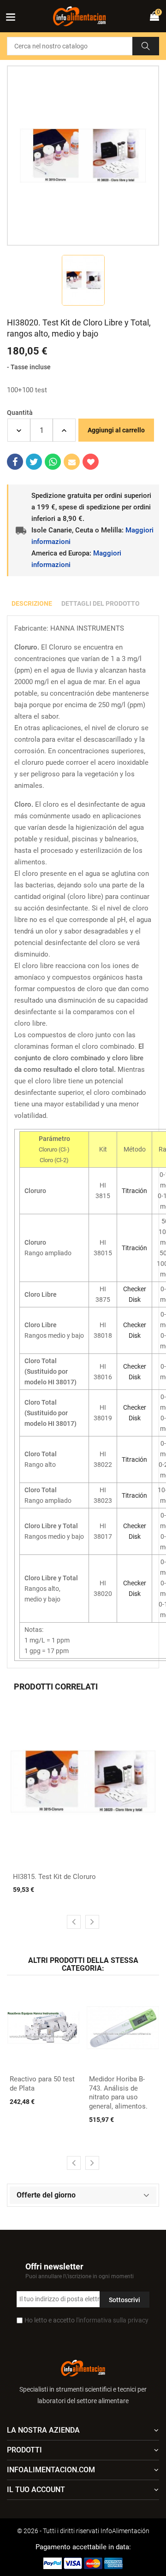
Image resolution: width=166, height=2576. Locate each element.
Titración (134, 1191)
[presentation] (74, 1922)
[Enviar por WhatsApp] (53, 462)
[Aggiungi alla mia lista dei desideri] (91, 462)
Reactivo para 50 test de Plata (42, 2084)
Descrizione (32, 603)
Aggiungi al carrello (116, 430)
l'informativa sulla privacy (112, 2320)
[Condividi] (15, 462)
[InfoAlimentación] (83, 2367)
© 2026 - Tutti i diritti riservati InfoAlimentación (83, 2531)
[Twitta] (34, 462)
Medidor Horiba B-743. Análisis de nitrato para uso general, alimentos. (118, 2093)
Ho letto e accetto (86, 2320)
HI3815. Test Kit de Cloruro (54, 1877)
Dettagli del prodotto (101, 603)
